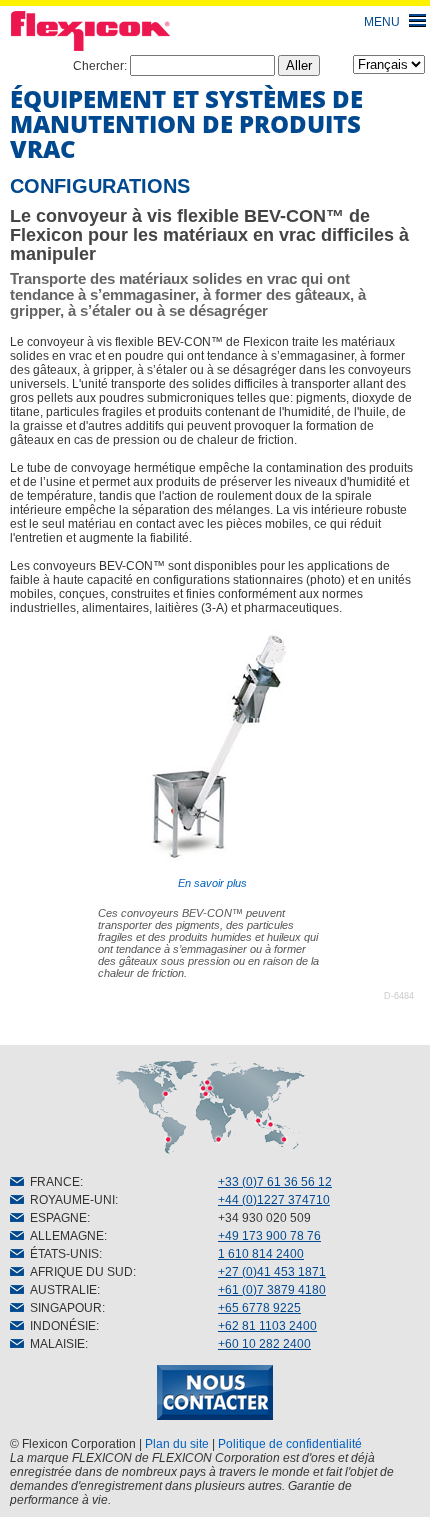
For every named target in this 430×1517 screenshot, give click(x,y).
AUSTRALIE (60, 1290)
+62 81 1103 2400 (267, 1326)
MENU (382, 22)
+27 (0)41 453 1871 (272, 1272)
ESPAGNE (55, 1218)
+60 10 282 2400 (264, 1344)
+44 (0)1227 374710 (274, 1200)
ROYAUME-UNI (69, 1200)
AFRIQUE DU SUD (78, 1272)
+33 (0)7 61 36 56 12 (275, 1182)
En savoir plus (212, 883)
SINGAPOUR (63, 1308)
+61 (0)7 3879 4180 (272, 1290)
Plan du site (177, 1444)
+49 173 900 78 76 (269, 1236)
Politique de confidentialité (290, 1444)
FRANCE (52, 1182)
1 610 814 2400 (261, 1254)
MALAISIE (54, 1344)
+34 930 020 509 (264, 1218)
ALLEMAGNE (64, 1236)
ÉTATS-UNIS (61, 1254)
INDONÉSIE (60, 1326)
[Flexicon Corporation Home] (215, 31)
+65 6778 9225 (259, 1308)
